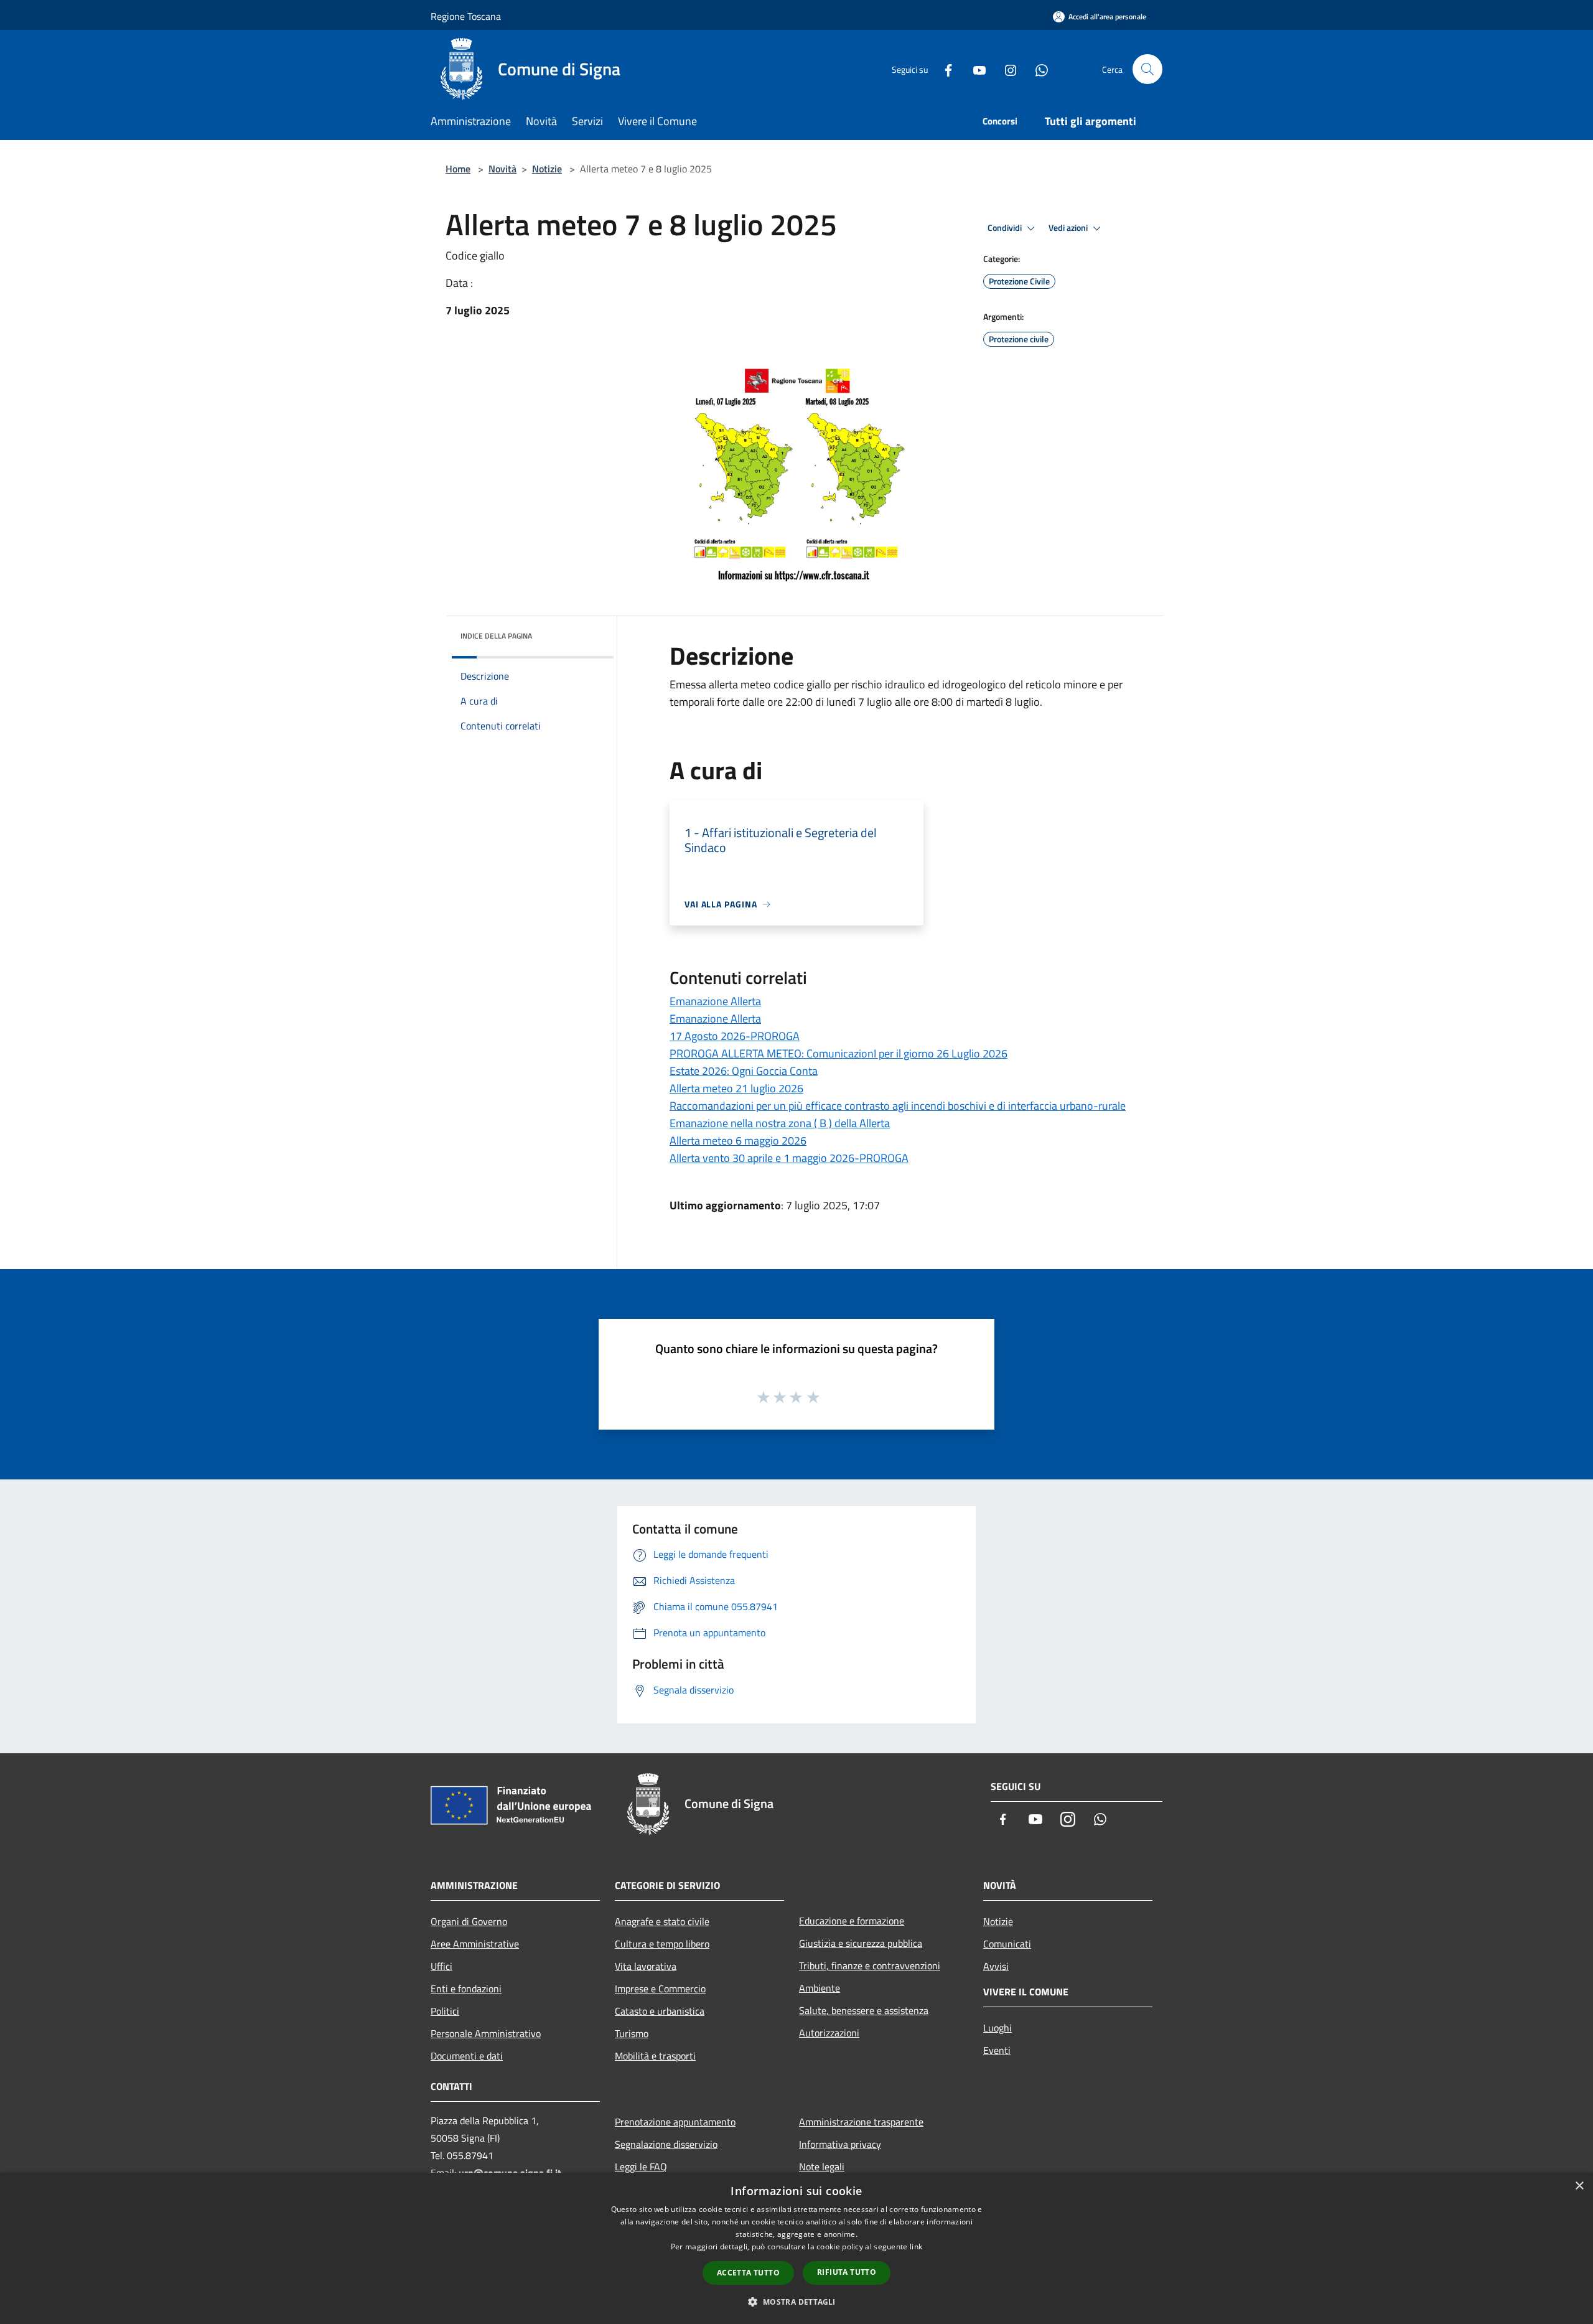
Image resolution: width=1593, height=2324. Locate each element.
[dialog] (796, 2248)
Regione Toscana (466, 16)
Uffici (441, 1966)
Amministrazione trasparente (861, 2122)
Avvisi (996, 1966)
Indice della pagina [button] (496, 636)
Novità (502, 169)
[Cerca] (1147, 69)
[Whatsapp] (1037, 69)
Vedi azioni (1069, 228)
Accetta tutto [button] (748, 2273)
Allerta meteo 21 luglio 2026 (736, 1088)
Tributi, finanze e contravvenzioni (870, 1966)
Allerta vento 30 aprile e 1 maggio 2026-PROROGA (789, 1158)
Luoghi (997, 2028)
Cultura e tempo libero (662, 1944)
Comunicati (1007, 1944)
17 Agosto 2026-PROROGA (735, 1036)
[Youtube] (974, 69)
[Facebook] (943, 69)
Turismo (632, 2033)
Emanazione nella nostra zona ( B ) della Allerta (780, 1123)
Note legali (822, 2167)
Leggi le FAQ (641, 2167)
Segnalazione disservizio (666, 2144)
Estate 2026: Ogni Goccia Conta (744, 1071)
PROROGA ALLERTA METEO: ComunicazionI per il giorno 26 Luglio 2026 (839, 1053)
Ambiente (820, 1988)
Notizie (547, 169)
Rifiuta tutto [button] (847, 2272)
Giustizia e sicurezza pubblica (861, 1943)
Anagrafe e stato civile (662, 1921)
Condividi (1006, 228)
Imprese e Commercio (660, 1989)
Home (458, 169)
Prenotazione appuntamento (675, 2122)
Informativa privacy (840, 2144)
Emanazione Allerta (715, 1001)
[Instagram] (1006, 69)
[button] (796, 2302)
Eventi (997, 2050)
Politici (445, 2011)
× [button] (1579, 2186)
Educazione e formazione (852, 1921)
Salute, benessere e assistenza (864, 2010)
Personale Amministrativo (486, 2033)
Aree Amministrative (475, 1944)
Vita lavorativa (646, 1966)
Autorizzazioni (829, 2033)
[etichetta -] (814, 1397)
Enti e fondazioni (466, 1989)
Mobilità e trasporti (655, 2056)
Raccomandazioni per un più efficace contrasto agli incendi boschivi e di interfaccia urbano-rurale (898, 1106)
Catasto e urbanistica (660, 2011)
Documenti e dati (467, 2056)
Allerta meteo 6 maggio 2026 (738, 1141)
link (916, 2247)
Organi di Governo (469, 1921)
